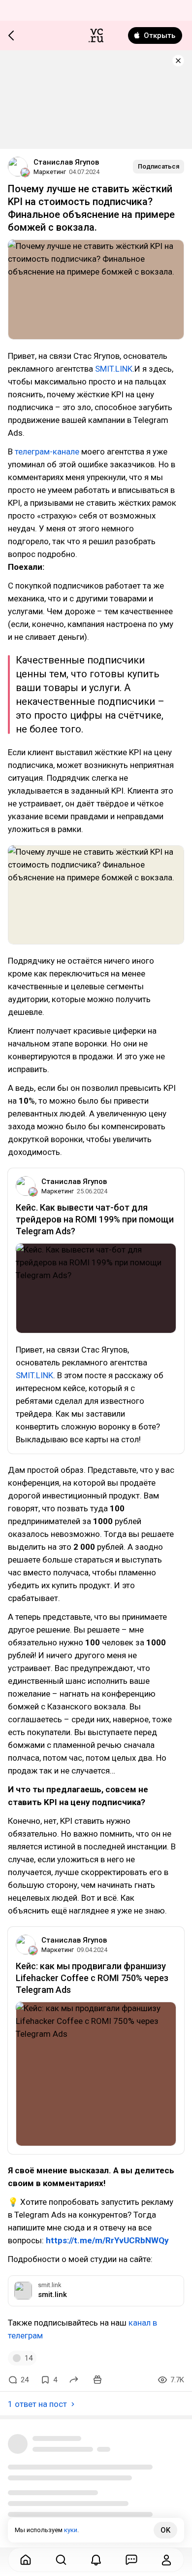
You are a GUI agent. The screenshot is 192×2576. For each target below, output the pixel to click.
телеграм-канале (48, 452)
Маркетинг (50, 172)
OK (165, 2530)
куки (71, 2530)
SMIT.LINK (114, 369)
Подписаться (159, 166)
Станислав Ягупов (66, 162)
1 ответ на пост (37, 2404)
